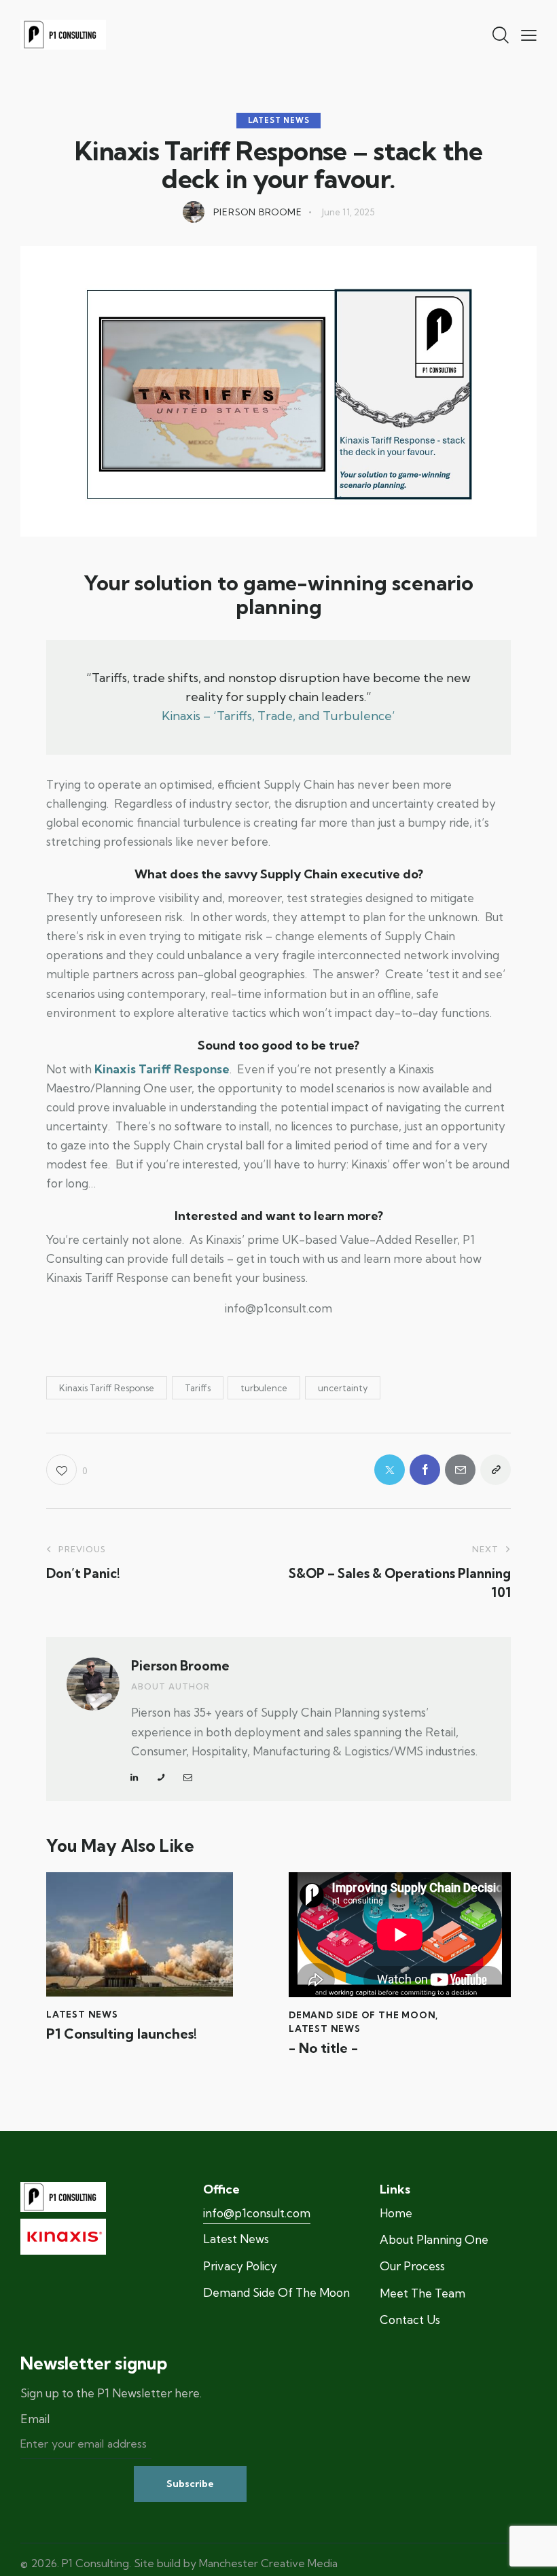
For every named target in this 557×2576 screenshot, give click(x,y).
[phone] (161, 1778)
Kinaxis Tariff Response (107, 1388)
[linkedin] (134, 1778)
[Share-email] (460, 1470)
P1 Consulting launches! (122, 2034)
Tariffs (198, 1388)
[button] (529, 34)
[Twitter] (390, 1470)
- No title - (323, 2048)
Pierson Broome (180, 1666)
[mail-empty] (188, 1778)
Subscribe (190, 2484)
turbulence (264, 1388)
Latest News (279, 120)
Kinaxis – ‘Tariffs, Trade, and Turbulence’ (278, 716)
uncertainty (343, 1388)
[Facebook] (425, 1470)
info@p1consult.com (257, 2213)
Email (35, 2419)
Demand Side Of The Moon (362, 2015)
